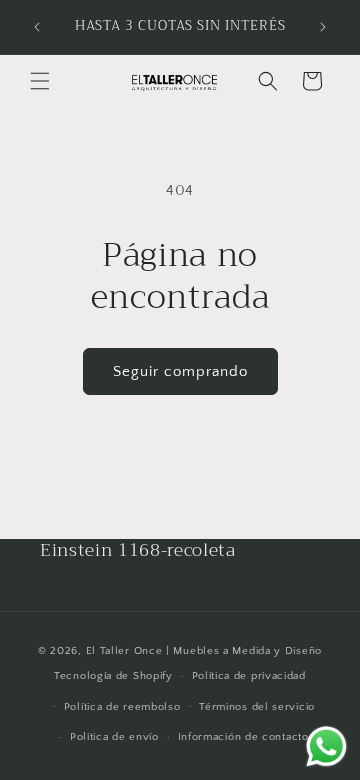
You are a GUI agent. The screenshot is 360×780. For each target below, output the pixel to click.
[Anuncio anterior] (37, 27)
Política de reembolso (122, 707)
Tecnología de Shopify (113, 676)
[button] (40, 81)
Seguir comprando (180, 371)
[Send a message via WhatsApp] (326, 746)
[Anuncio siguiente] (323, 27)
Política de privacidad (249, 676)
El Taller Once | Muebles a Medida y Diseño (204, 651)
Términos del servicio (257, 707)
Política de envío (114, 737)
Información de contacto (243, 737)
